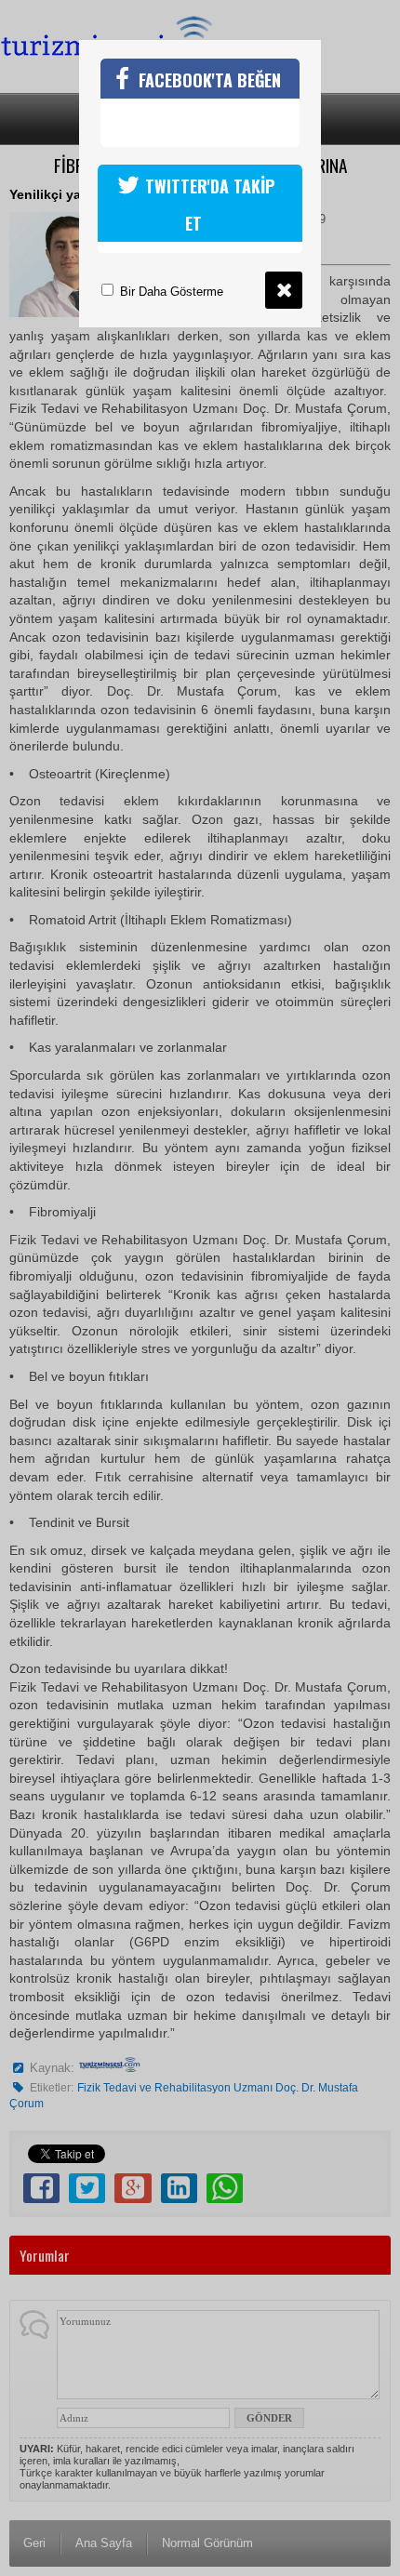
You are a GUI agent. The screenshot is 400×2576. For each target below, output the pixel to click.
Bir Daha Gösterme (170, 292)
